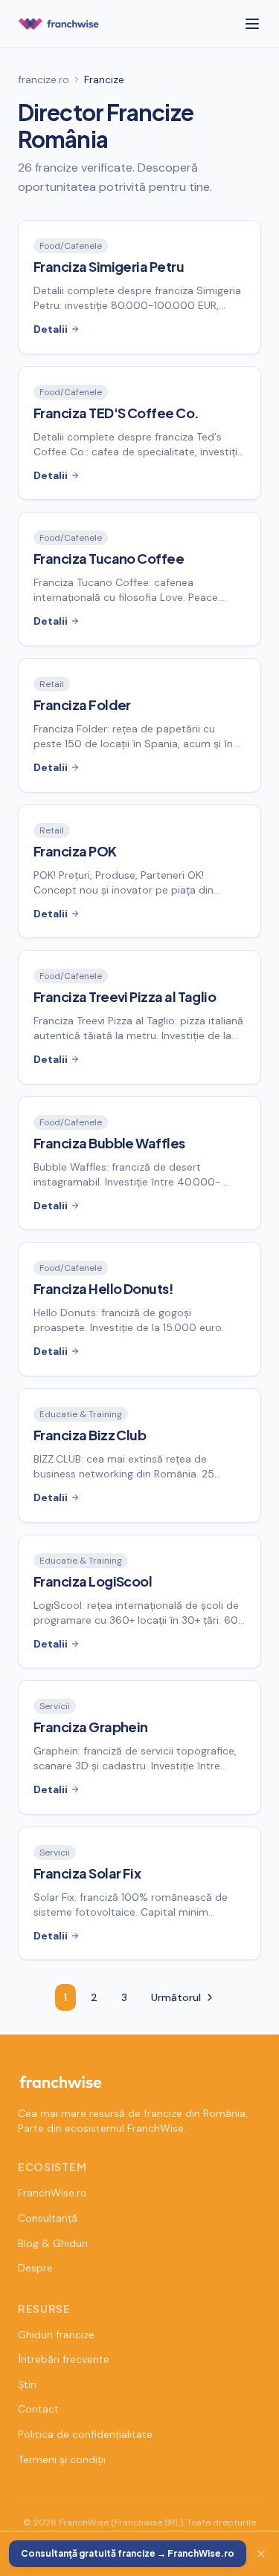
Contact (38, 2409)
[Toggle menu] (252, 24)
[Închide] (261, 2554)
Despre (35, 2268)
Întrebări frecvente (64, 2359)
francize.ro (44, 79)
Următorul (176, 1997)
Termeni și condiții (62, 2459)
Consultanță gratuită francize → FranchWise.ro (128, 2553)
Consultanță (48, 2218)
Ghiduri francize (56, 2335)
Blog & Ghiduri (53, 2243)
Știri (27, 2384)
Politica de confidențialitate (85, 2434)
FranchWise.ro (52, 2193)
